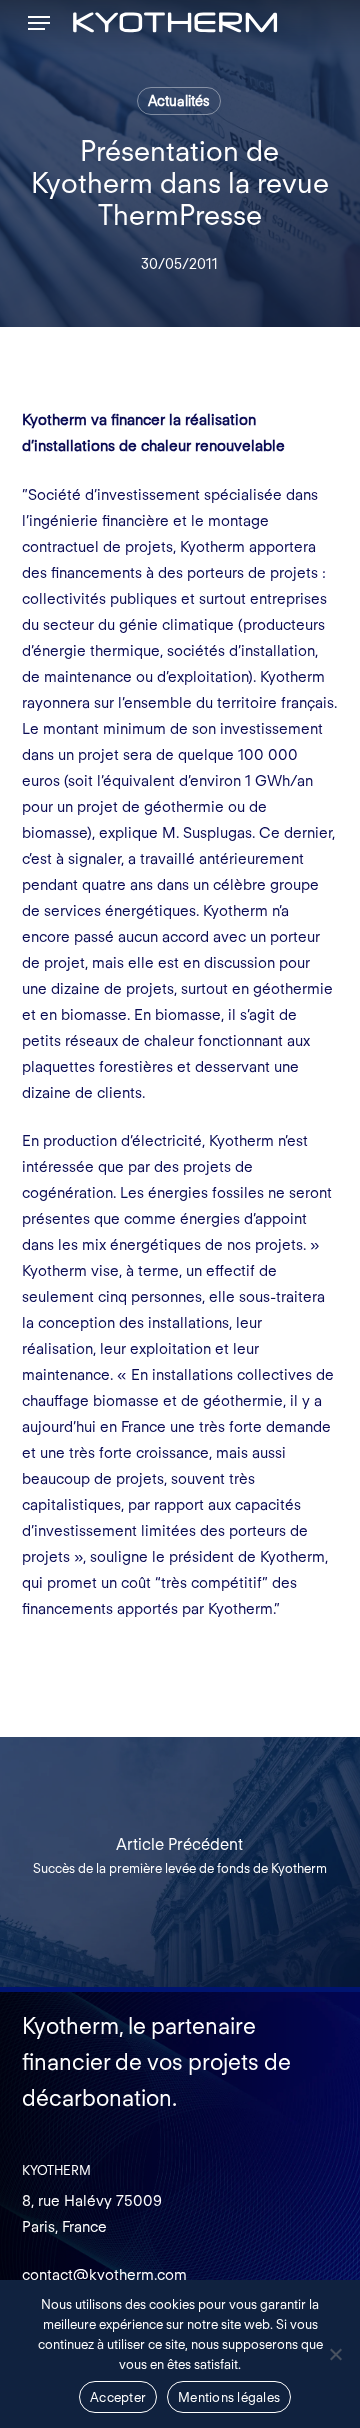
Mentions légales (229, 2397)
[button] (39, 23)
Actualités (179, 101)
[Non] (335, 2354)
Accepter (118, 2397)
